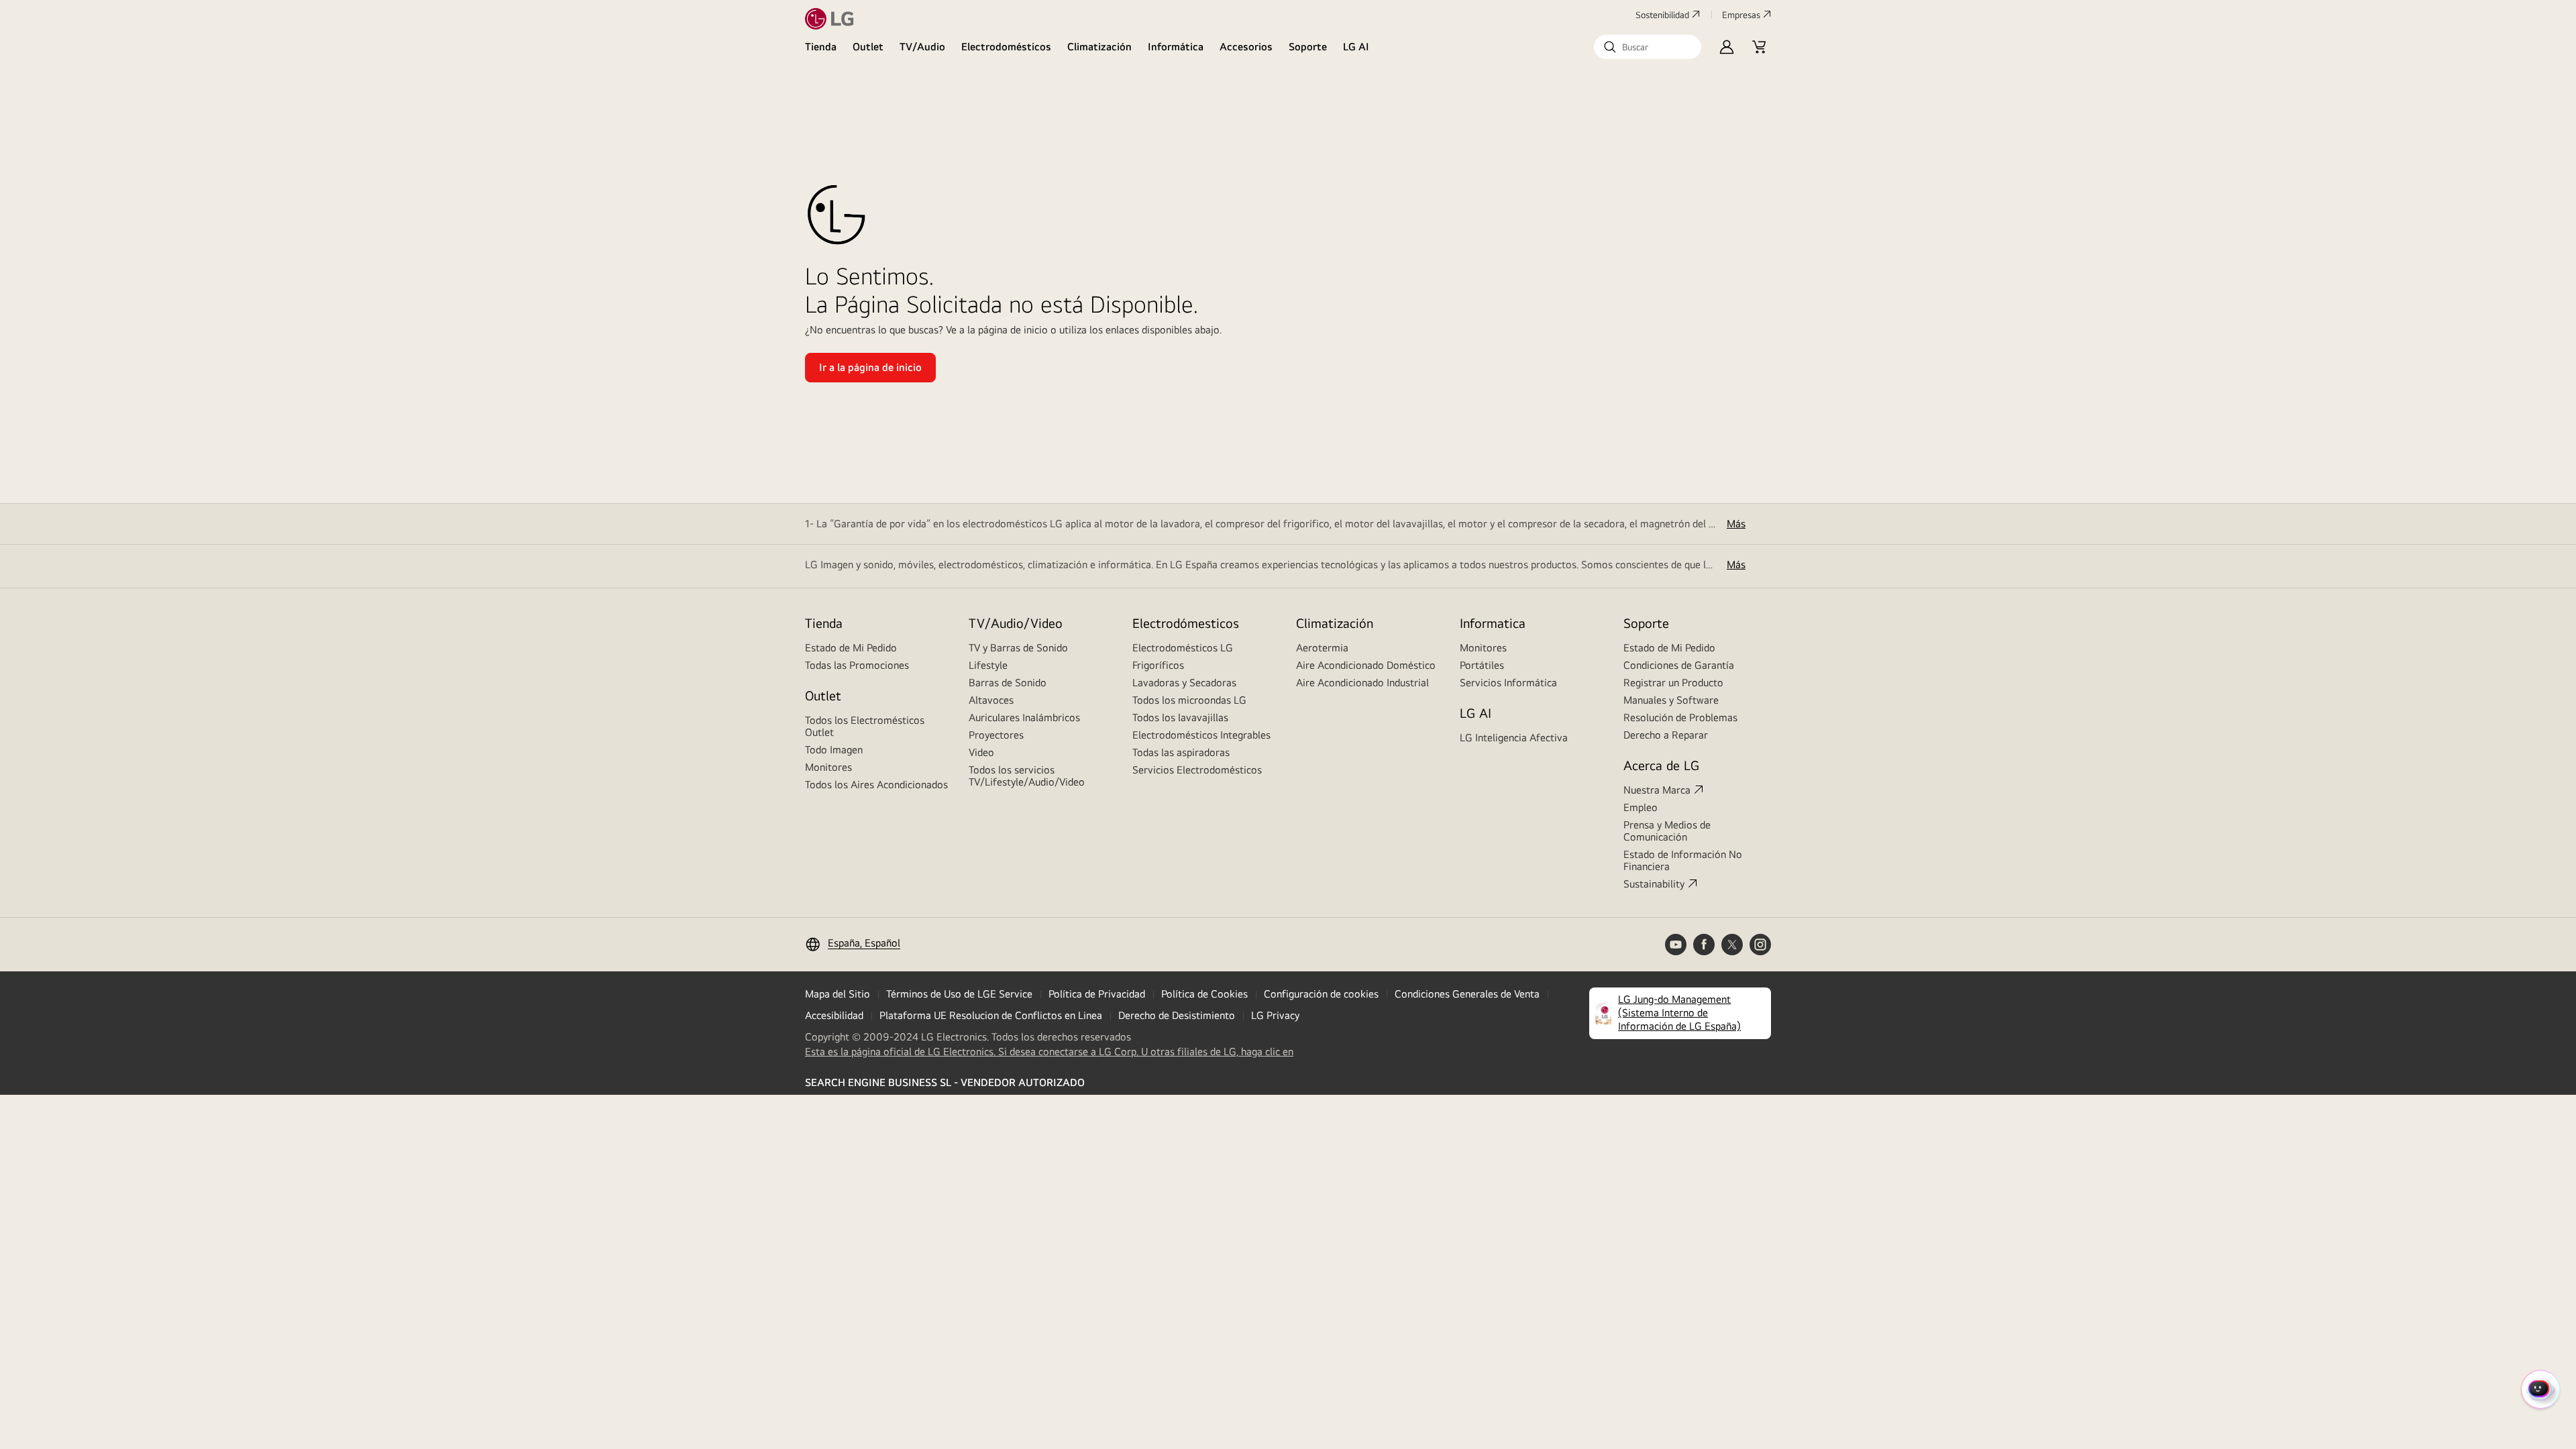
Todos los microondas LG (1189, 700)
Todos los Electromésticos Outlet (865, 726)
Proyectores (996, 735)
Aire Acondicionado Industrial (1362, 683)
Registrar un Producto (1673, 683)
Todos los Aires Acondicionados (876, 785)
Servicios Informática (1508, 683)
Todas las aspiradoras (1181, 752)
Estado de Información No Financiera (1683, 860)
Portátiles (1482, 665)
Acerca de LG (1661, 765)
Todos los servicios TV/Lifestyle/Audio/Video (1027, 776)
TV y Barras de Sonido (1018, 648)
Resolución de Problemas (1680, 717)
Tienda (821, 47)
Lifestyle (988, 665)
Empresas (1741, 15)
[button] (1648, 47)
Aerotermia (1322, 648)
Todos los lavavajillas (1180, 717)
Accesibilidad (834, 1015)
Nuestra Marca (1657, 790)
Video (981, 752)
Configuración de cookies (1321, 994)
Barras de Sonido (1008, 683)
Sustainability (1654, 884)
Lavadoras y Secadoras (1184, 683)
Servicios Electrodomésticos (1197, 770)
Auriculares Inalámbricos (1024, 717)
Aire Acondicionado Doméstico (1366, 665)
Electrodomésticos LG (1183, 648)
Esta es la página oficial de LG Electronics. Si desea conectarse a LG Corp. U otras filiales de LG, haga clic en (1049, 1052)
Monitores (828, 767)
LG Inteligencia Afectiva (1514, 738)
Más (1736, 524)
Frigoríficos (1158, 665)
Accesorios (1246, 47)
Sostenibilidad (1662, 15)
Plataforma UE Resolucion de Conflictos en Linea (991, 1015)
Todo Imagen (834, 750)
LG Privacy (1275, 1015)
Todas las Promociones (857, 665)
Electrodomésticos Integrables (1201, 735)
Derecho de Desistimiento (1177, 1015)
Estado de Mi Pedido (851, 648)
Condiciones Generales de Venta (1467, 994)
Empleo (1641, 807)
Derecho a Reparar (1666, 735)
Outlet (868, 47)
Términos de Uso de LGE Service (959, 994)
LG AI (1356, 47)
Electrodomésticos (1006, 47)
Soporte (1308, 47)
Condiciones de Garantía (1679, 665)
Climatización (1099, 47)
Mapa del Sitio (838, 994)
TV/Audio (922, 47)
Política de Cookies (1204, 994)
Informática (1176, 47)
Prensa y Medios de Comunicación (1667, 831)
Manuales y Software (1671, 700)
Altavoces (991, 700)
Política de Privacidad (1097, 994)
